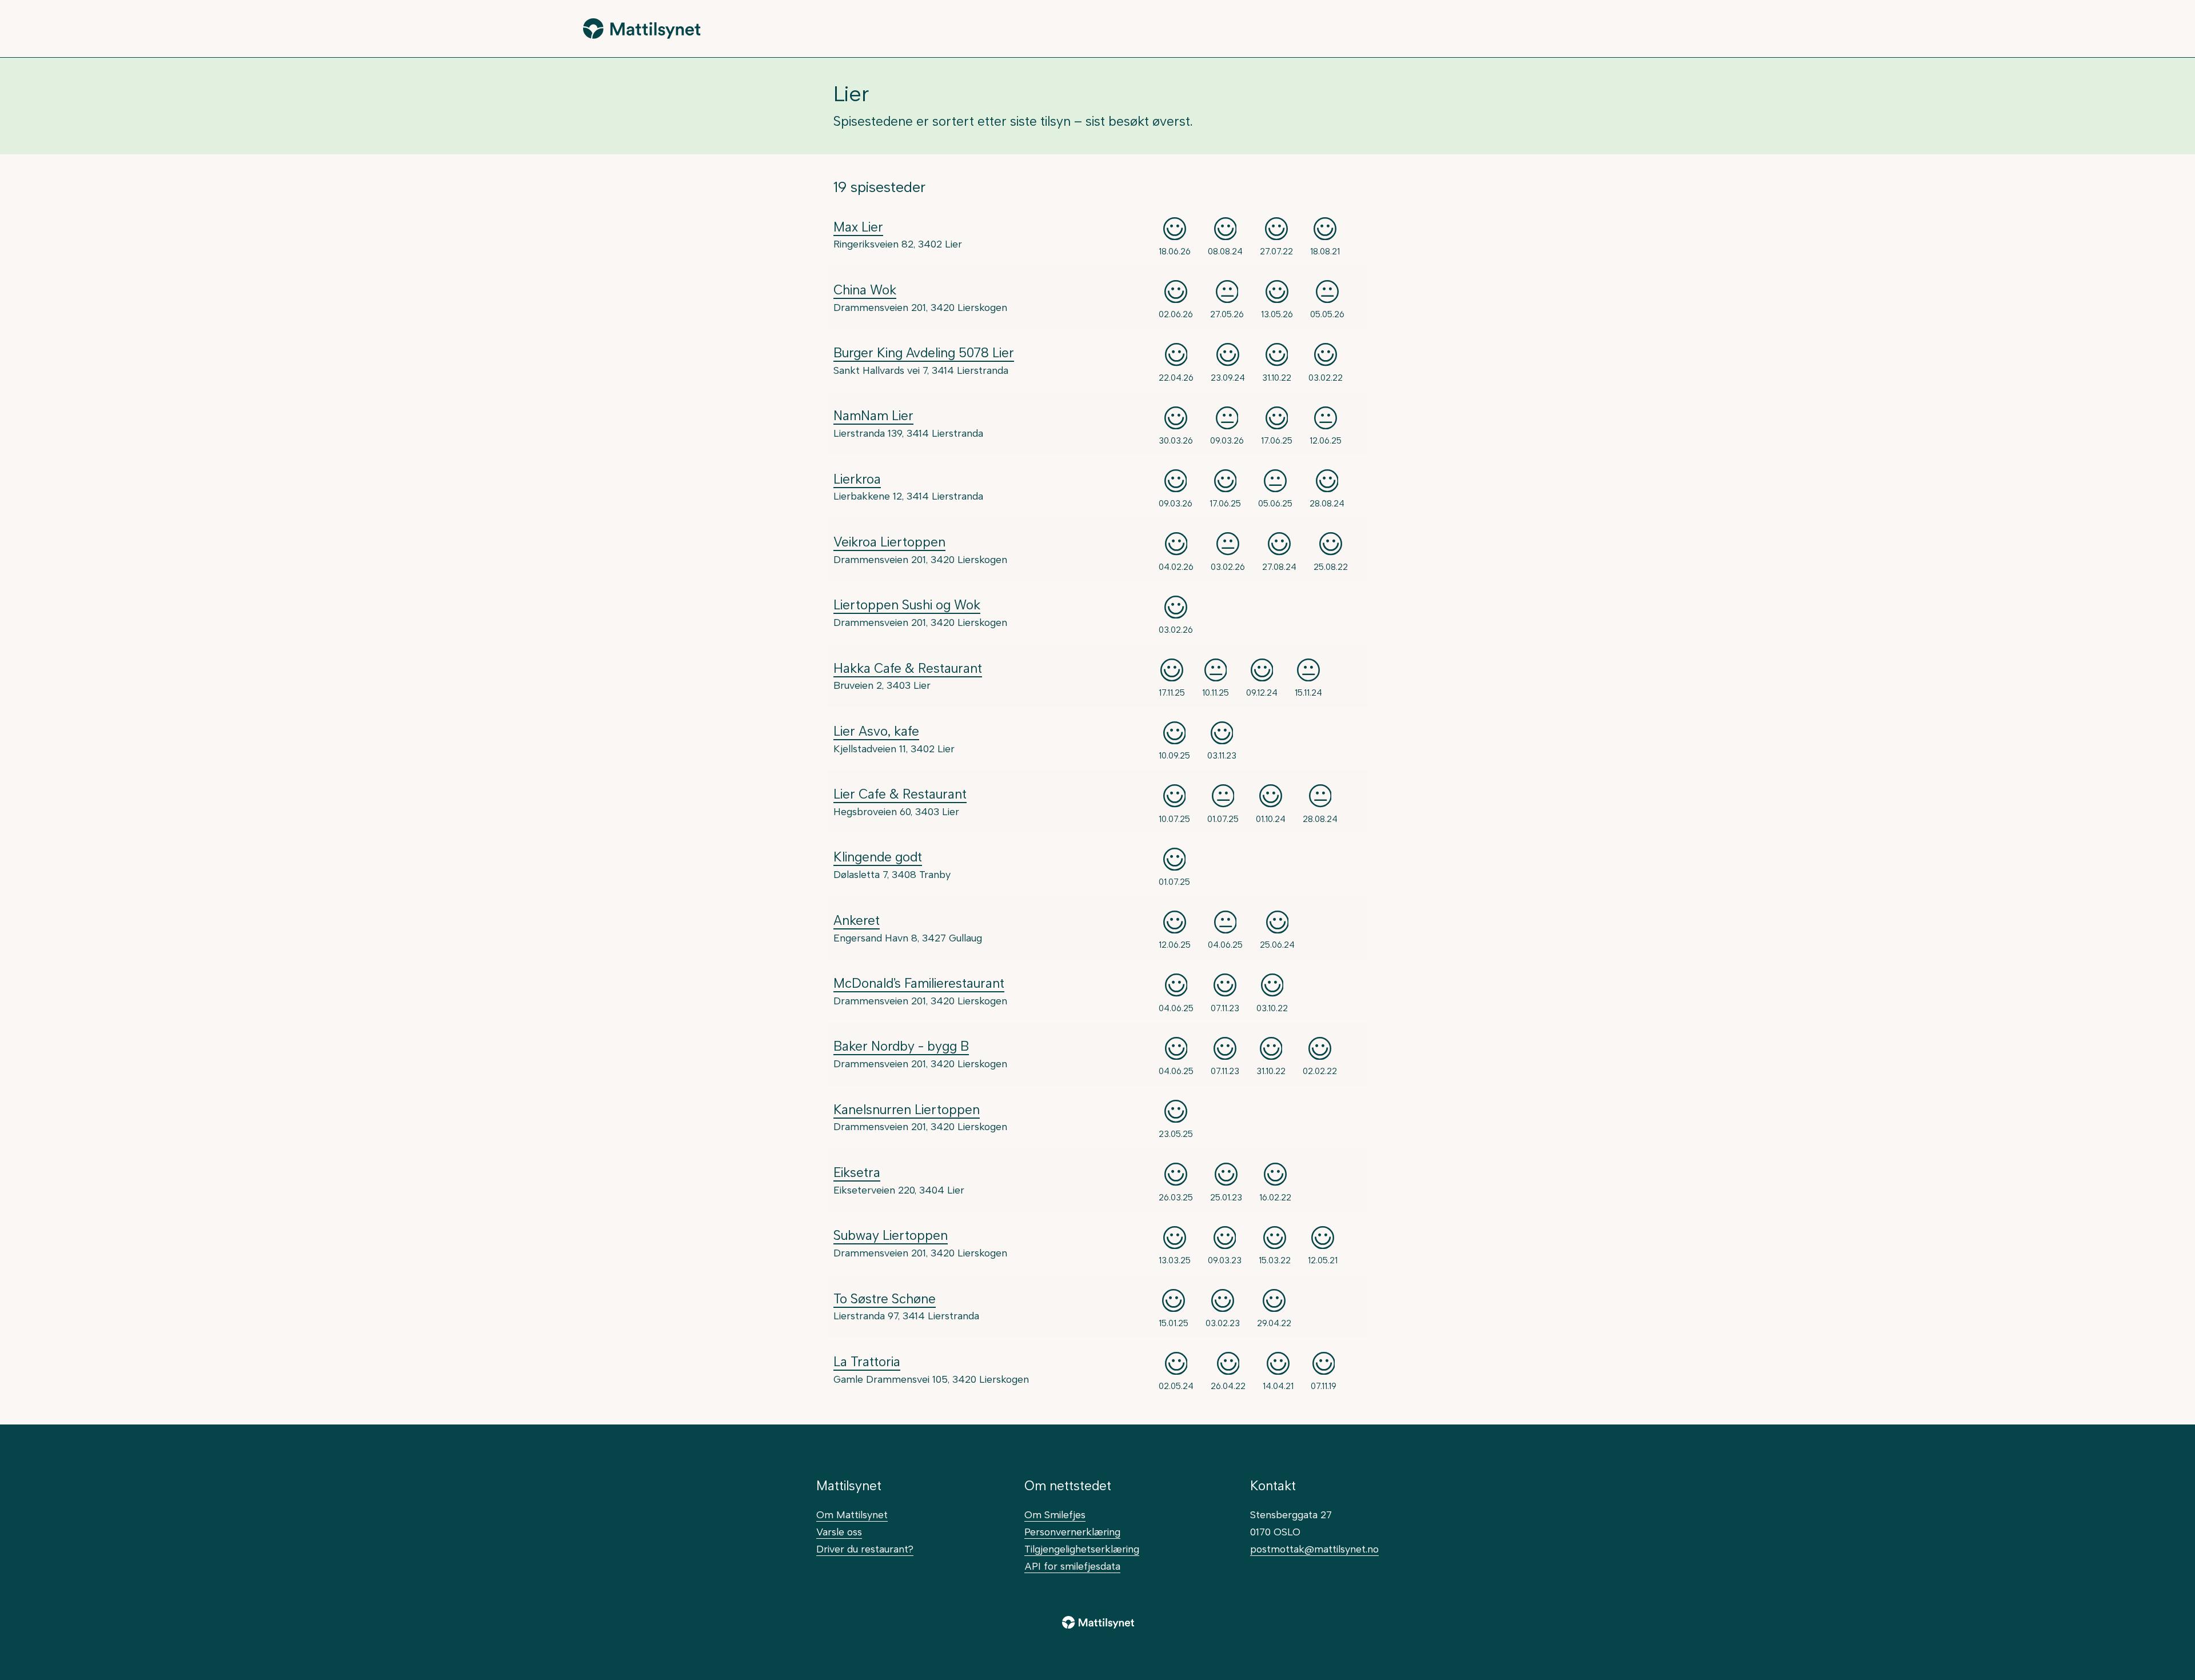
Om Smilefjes (1055, 1515)
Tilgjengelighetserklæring (1082, 1549)
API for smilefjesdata (1072, 1566)
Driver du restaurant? (865, 1549)
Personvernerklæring (1072, 1532)
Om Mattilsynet (852, 1515)
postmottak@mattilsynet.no (1314, 1549)
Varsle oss (839, 1532)
